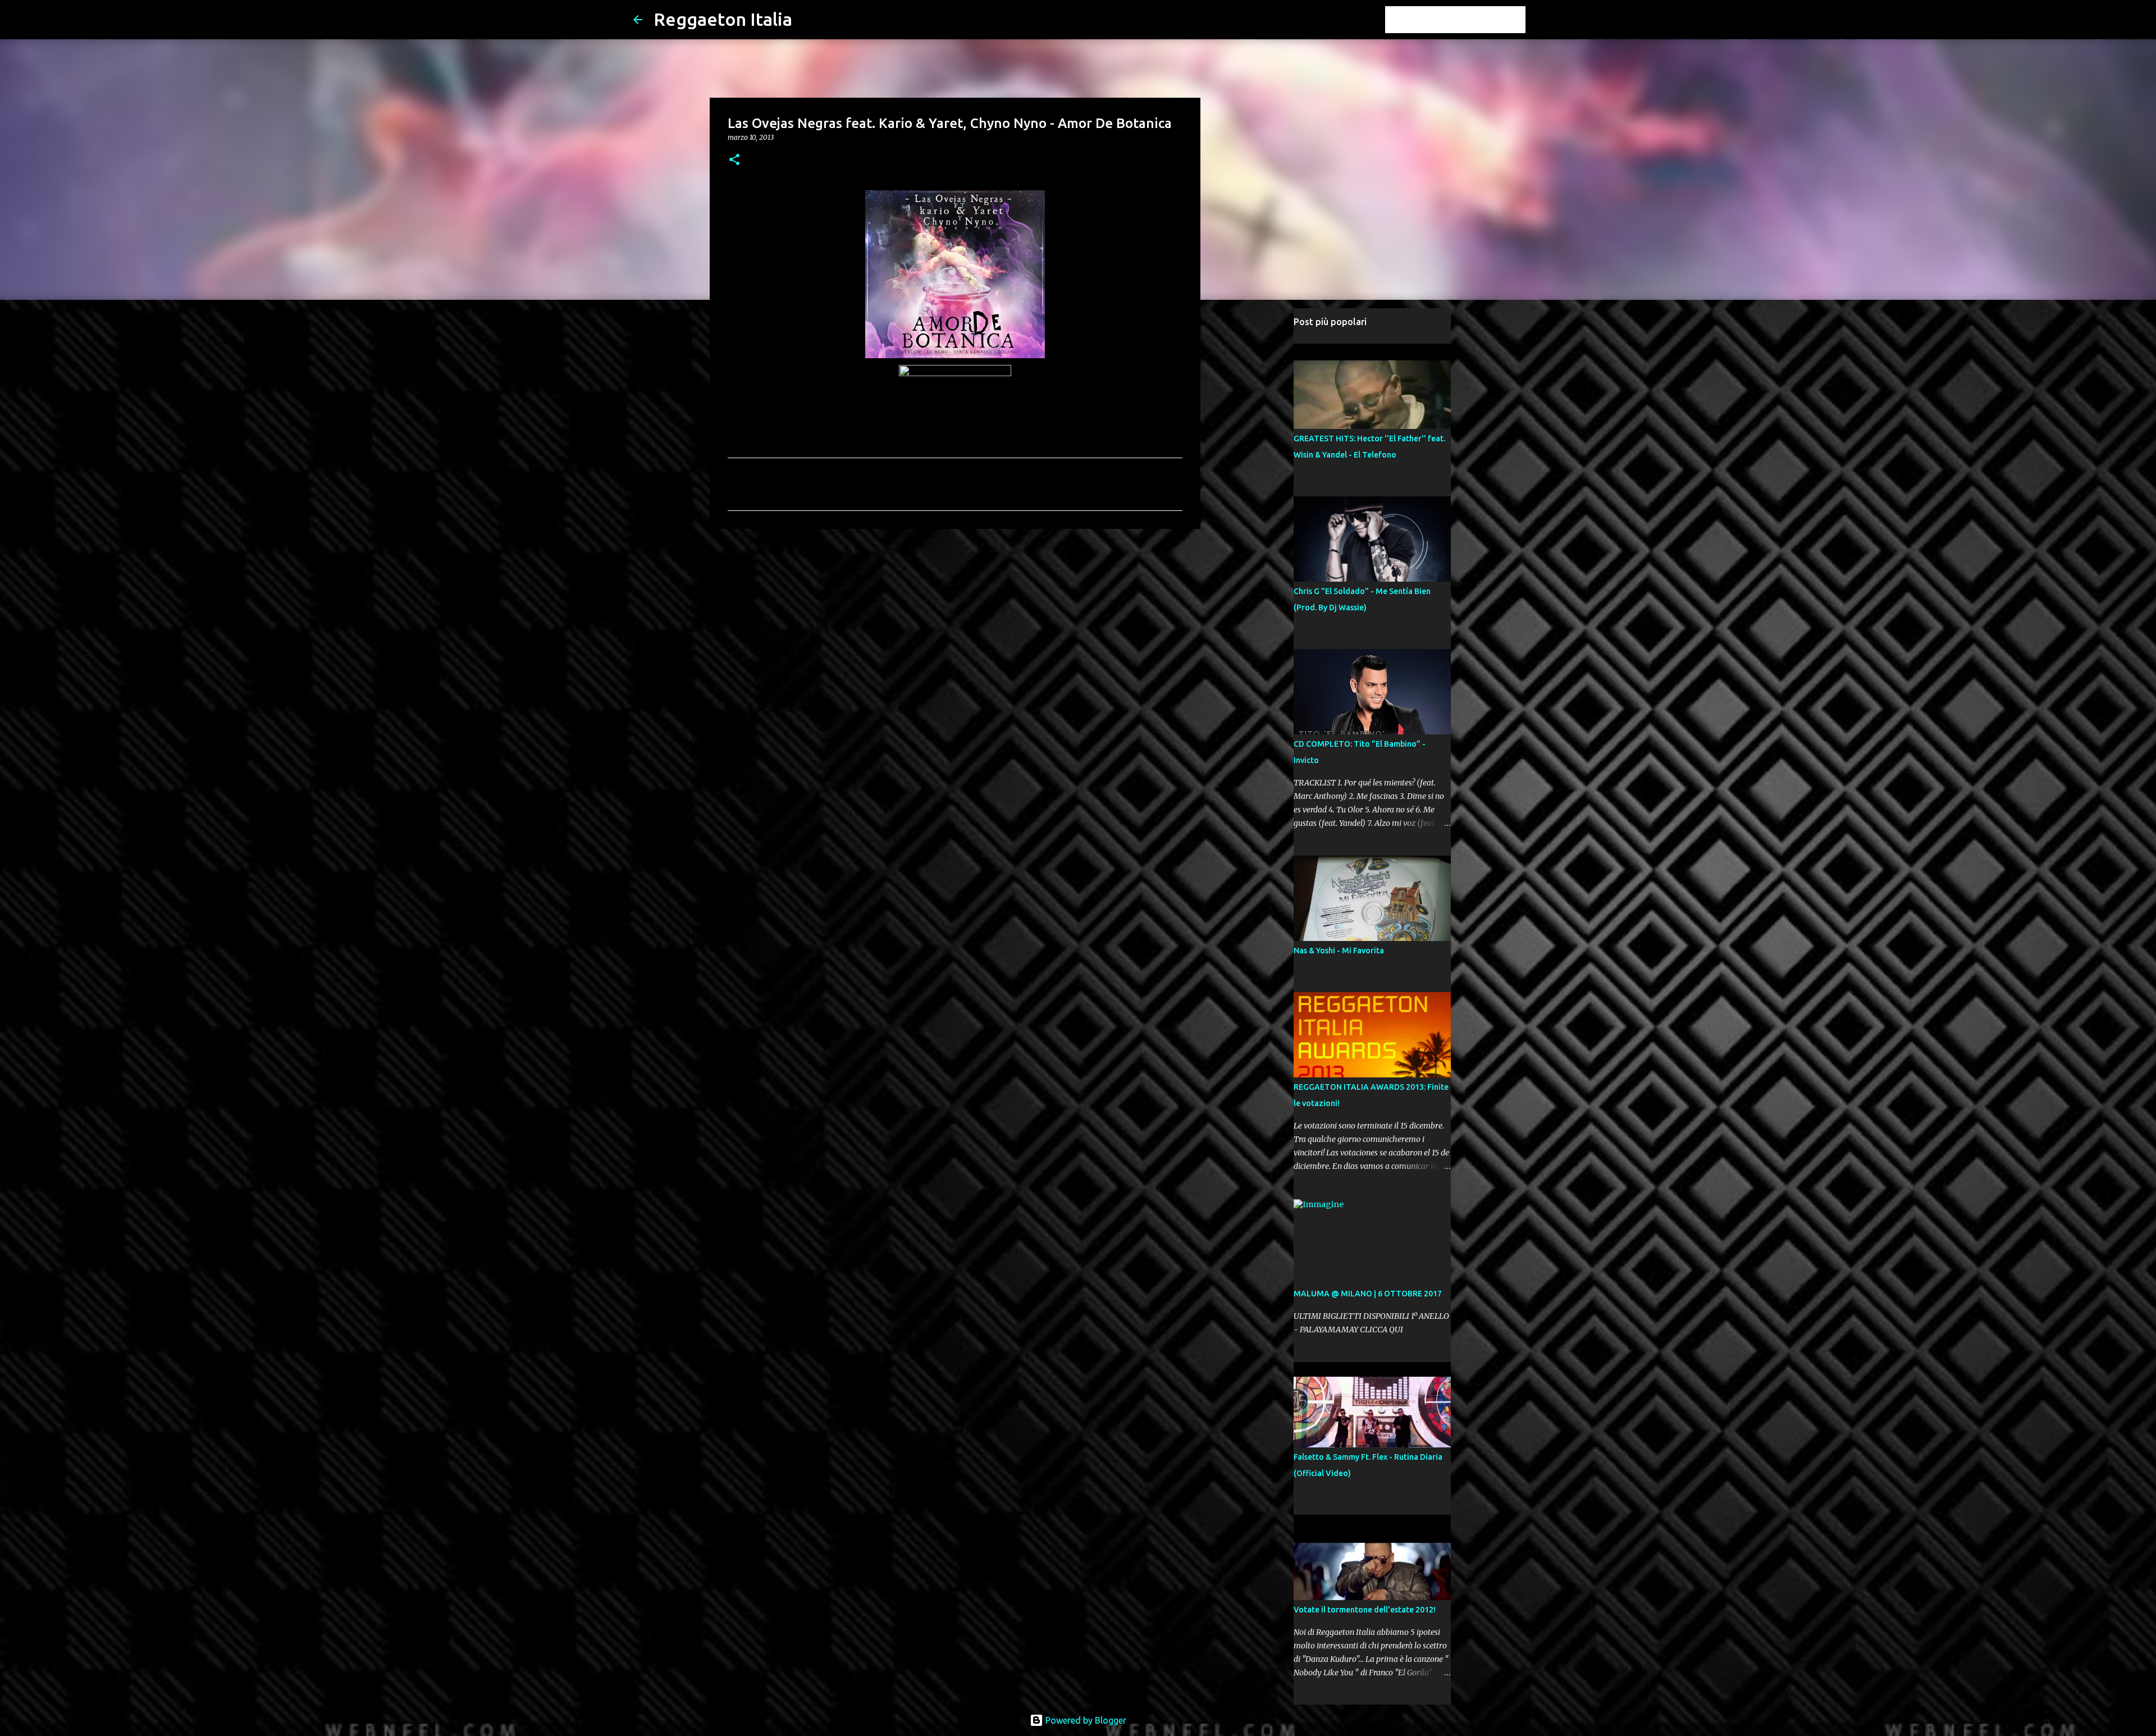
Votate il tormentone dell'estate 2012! (1365, 1610)
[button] (734, 160)
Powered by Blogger (1085, 1720)
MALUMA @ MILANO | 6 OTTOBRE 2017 (1368, 1294)
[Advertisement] (955, 624)
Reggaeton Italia (723, 19)
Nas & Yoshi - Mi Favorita (1339, 951)
